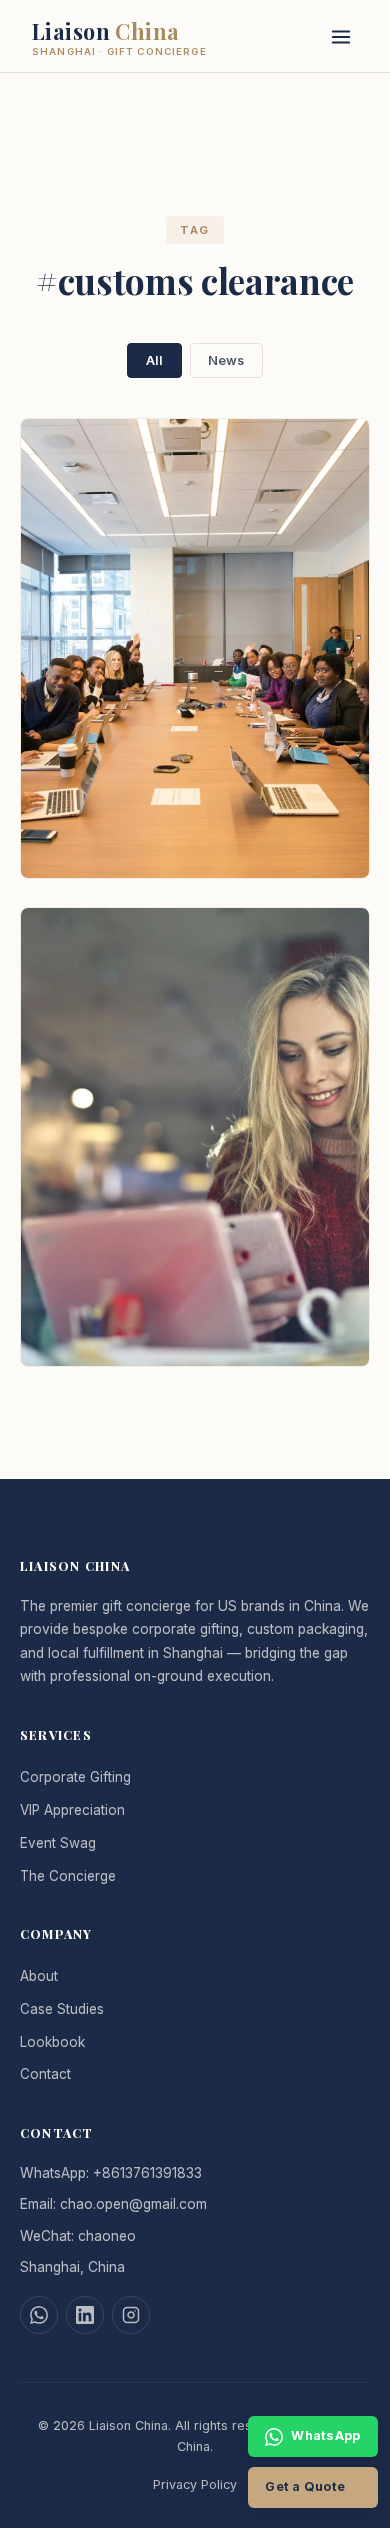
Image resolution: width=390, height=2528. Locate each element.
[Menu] (340, 35)
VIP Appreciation (72, 1810)
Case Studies (62, 2009)
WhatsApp (325, 2435)
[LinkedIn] (85, 2315)
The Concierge (68, 1876)
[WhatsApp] (39, 2315)
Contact (45, 2074)
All (154, 360)
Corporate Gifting (75, 1777)
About (39, 1976)
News (226, 360)
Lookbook (52, 2042)
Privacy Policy (195, 2484)
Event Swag (58, 1843)
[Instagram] (131, 2315)
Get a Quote (305, 2486)
